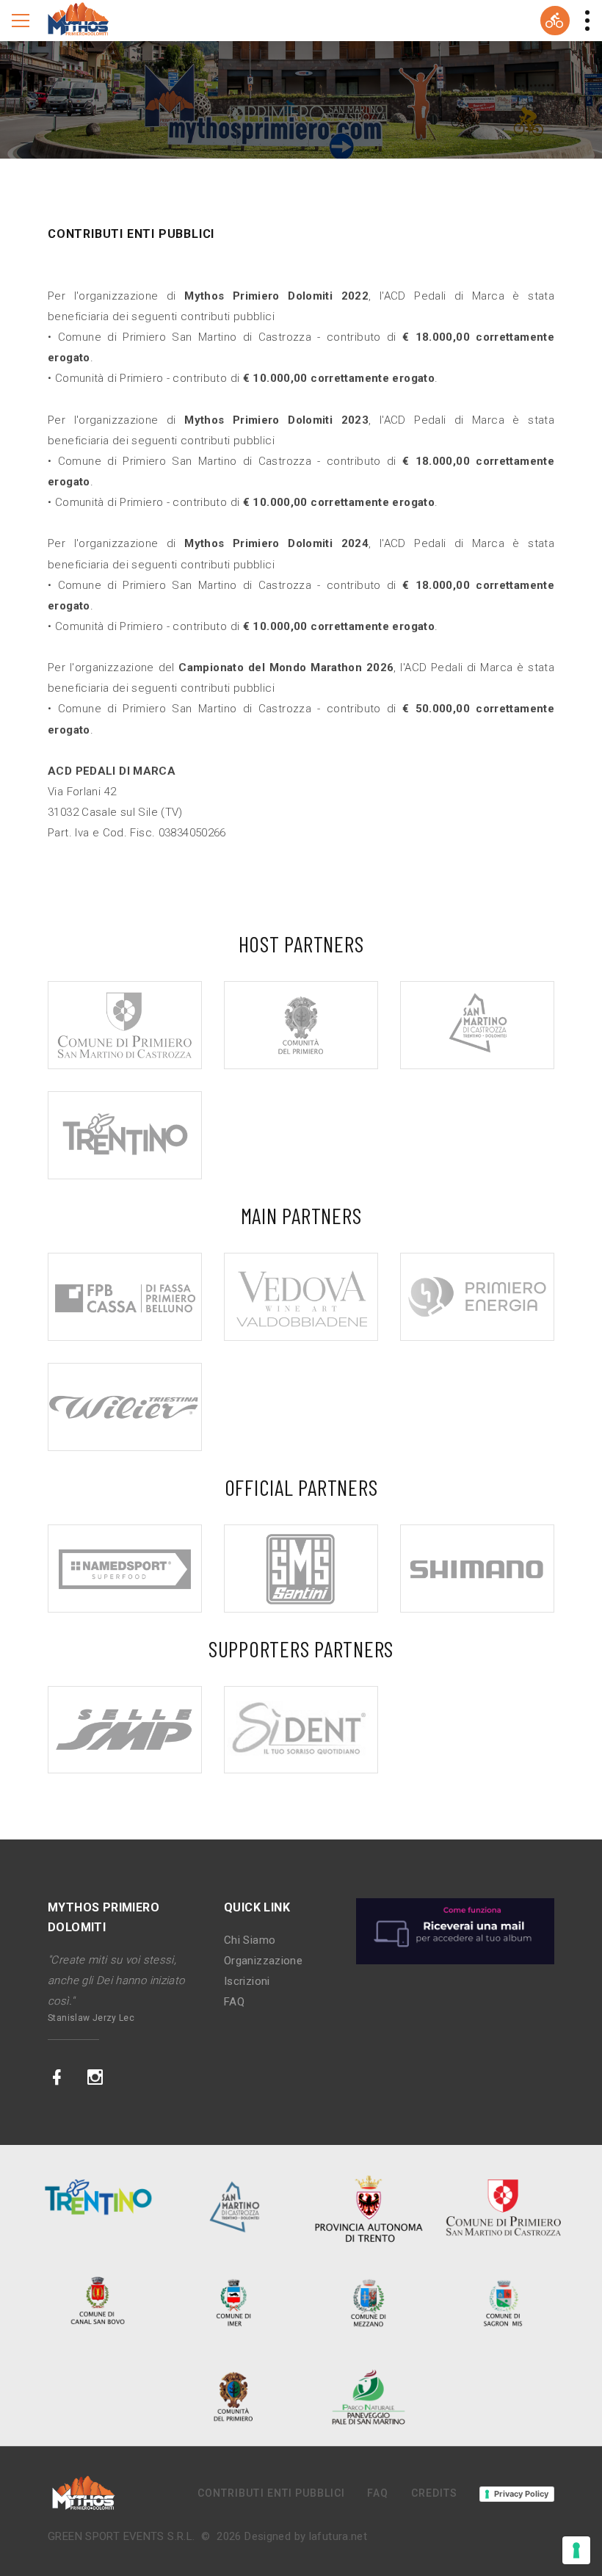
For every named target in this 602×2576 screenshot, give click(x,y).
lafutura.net (338, 2536)
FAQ (234, 2002)
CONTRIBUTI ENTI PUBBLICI (271, 2493)
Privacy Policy (521, 2494)
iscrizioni (247, 1981)
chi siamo (250, 1940)
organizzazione (263, 1961)
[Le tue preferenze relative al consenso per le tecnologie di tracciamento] (576, 2550)
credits (434, 2493)
